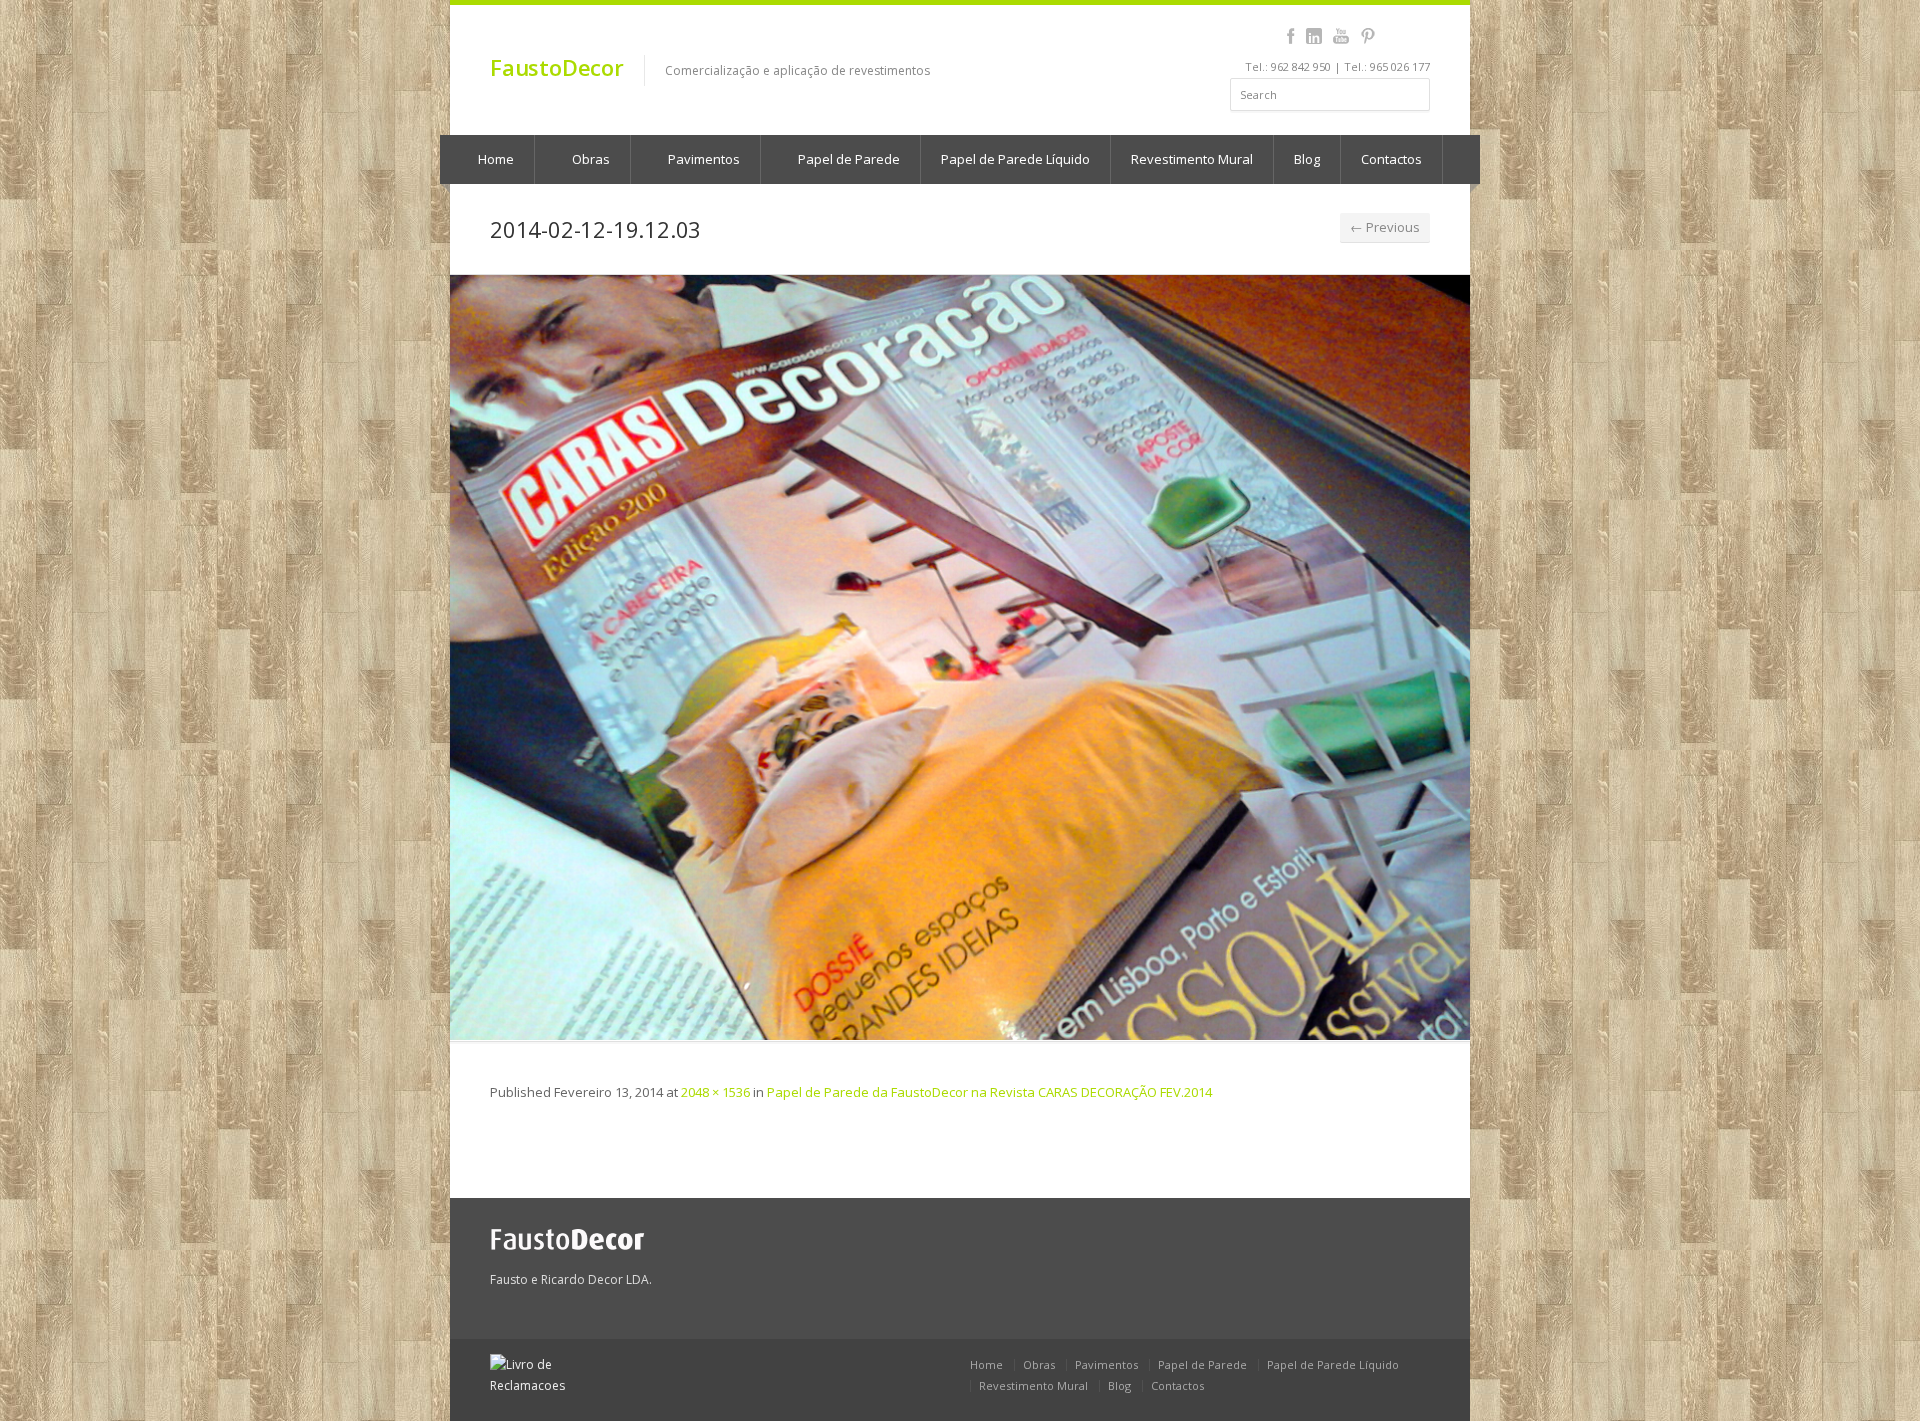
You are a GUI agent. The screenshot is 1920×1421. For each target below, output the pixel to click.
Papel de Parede (847, 159)
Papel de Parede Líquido (1015, 159)
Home (494, 159)
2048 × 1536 (715, 1092)
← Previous (1385, 227)
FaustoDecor (557, 67)
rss (1394, 36)
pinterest (1367, 36)
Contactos (1391, 159)
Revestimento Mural (1192, 159)
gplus (1416, 36)
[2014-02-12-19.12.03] (960, 657)
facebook (1290, 36)
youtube (1340, 36)
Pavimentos (702, 159)
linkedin (1313, 36)
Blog (1307, 159)
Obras (589, 159)
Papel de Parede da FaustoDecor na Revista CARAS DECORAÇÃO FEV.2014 (989, 1092)
